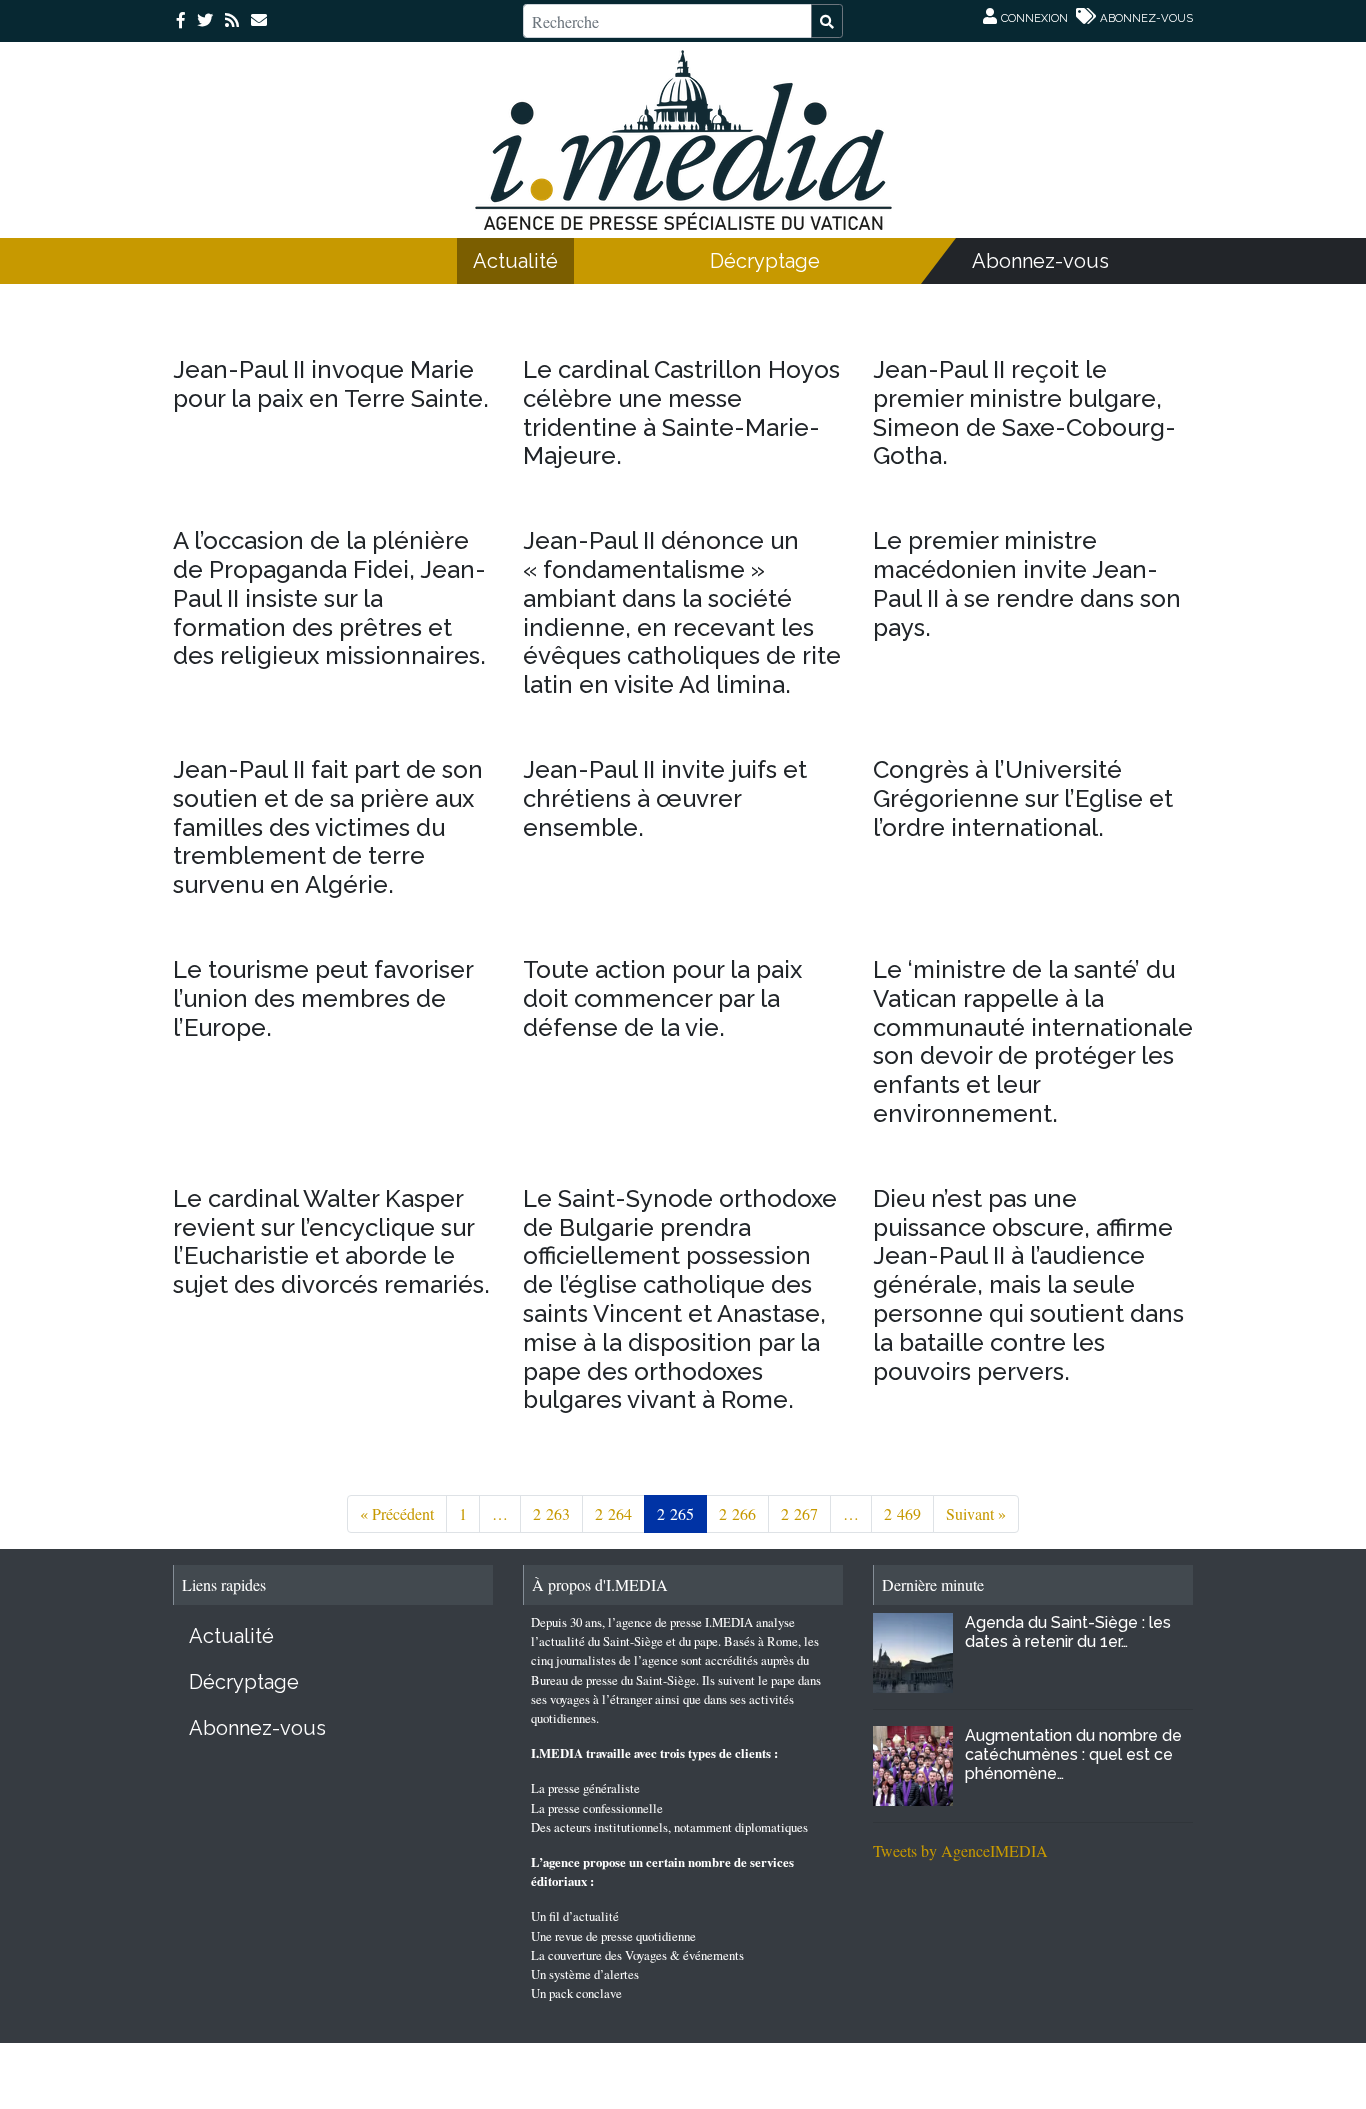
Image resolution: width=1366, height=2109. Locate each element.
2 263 (551, 1513)
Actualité (515, 261)
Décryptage (765, 261)
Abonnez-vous (1040, 261)
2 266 (737, 1513)
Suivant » (976, 1513)
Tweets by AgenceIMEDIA (960, 1850)
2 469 (902, 1513)
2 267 (799, 1513)
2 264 (613, 1513)
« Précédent (397, 1513)
